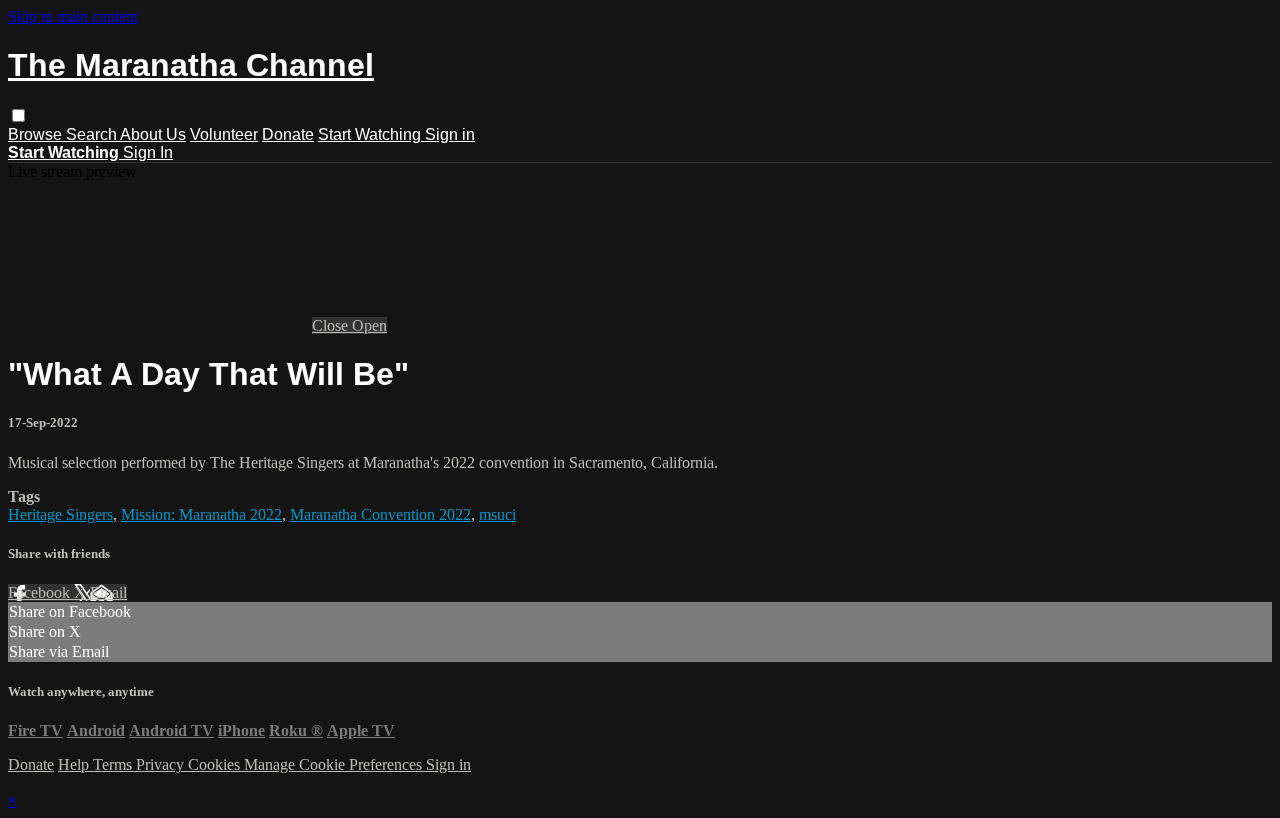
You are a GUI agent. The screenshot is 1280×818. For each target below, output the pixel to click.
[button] (18, 115)
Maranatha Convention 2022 (380, 514)
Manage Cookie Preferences (335, 764)
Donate (288, 134)
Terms (114, 764)
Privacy (162, 764)
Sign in (450, 134)
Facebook (41, 592)
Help (75, 764)
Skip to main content (73, 16)
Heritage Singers (60, 514)
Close (332, 325)
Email (108, 592)
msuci (497, 514)
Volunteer (224, 134)
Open (369, 325)
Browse (37, 134)
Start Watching (371, 134)
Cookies (216, 764)
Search (93, 134)
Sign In (148, 152)
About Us (153, 134)
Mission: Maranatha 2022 (201, 514)
